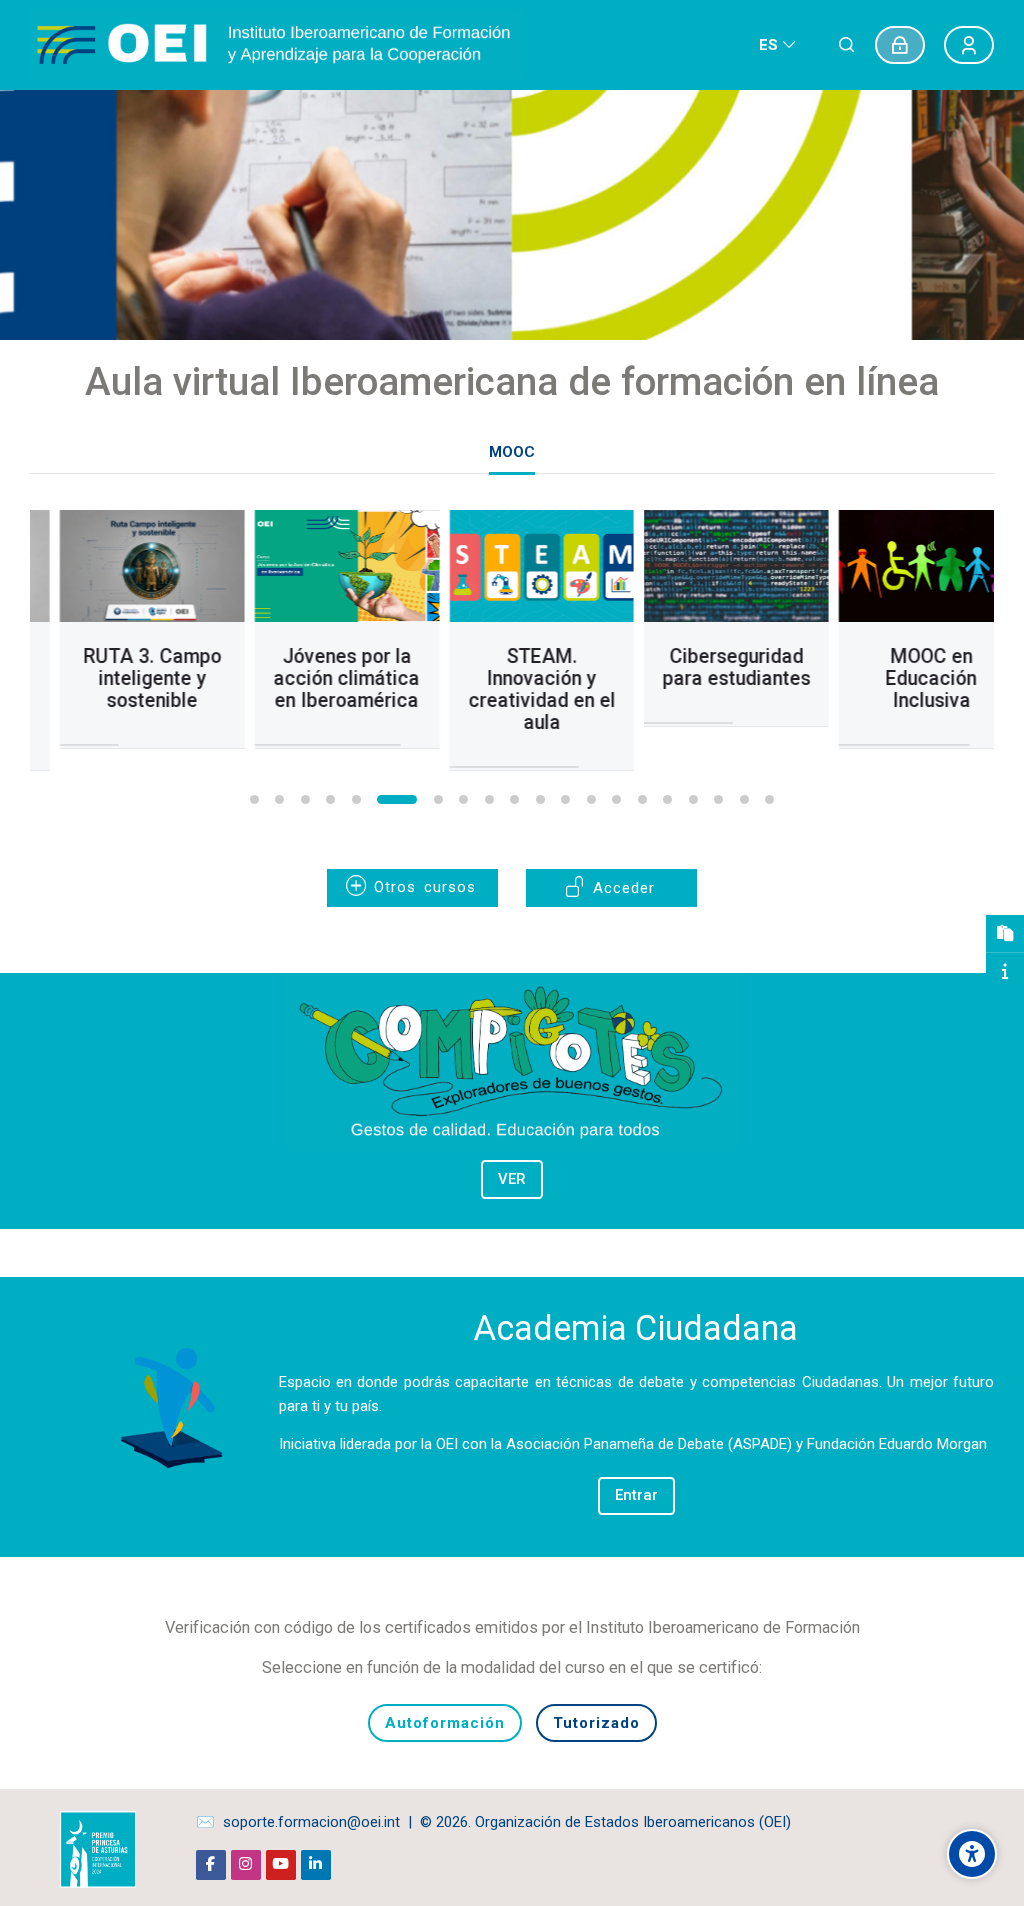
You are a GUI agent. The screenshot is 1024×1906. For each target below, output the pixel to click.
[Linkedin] (316, 1865)
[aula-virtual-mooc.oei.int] (276, 45)
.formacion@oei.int (337, 1822)
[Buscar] (846, 45)
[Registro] (969, 45)
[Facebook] (211, 1865)
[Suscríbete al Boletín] (1005, 934)
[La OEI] (1005, 972)
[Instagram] (246, 1865)
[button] (254, 799)
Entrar (636, 1495)
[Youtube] (281, 1865)
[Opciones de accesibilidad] (972, 1854)
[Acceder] (900, 45)
